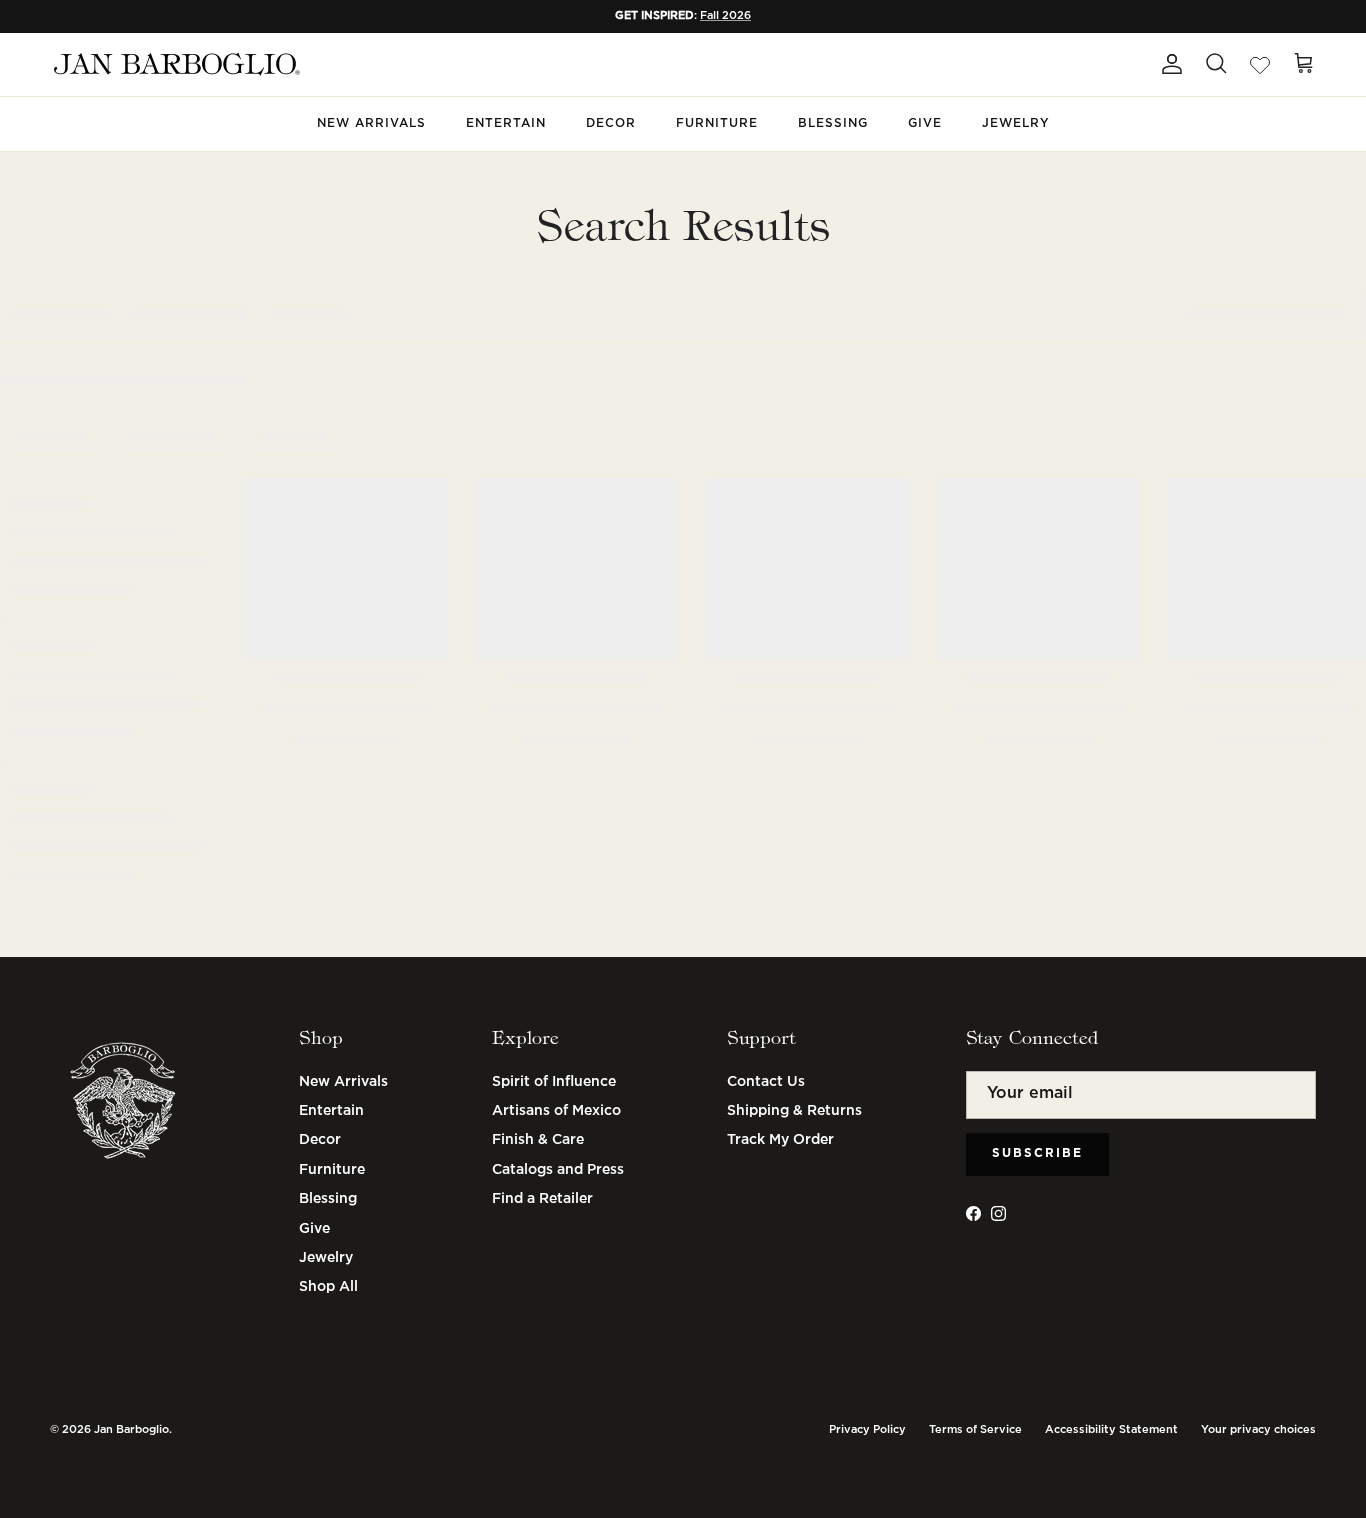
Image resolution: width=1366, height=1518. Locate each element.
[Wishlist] (1260, 64)
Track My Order (780, 1140)
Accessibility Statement (1111, 1430)
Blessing (833, 123)
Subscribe (1037, 1153)
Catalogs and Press (558, 1170)
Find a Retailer (542, 1199)
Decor (611, 123)
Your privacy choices (1258, 1430)
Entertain (506, 123)
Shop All (328, 1287)
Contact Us (766, 1082)
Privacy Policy (867, 1430)
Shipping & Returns (794, 1111)
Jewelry (1016, 123)
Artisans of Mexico (556, 1111)
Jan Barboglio (131, 1430)
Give (925, 123)
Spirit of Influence (554, 1082)
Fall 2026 (725, 16)
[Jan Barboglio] (175, 64)
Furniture (717, 123)
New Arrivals (371, 123)
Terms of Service (975, 1430)
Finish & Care (538, 1140)
